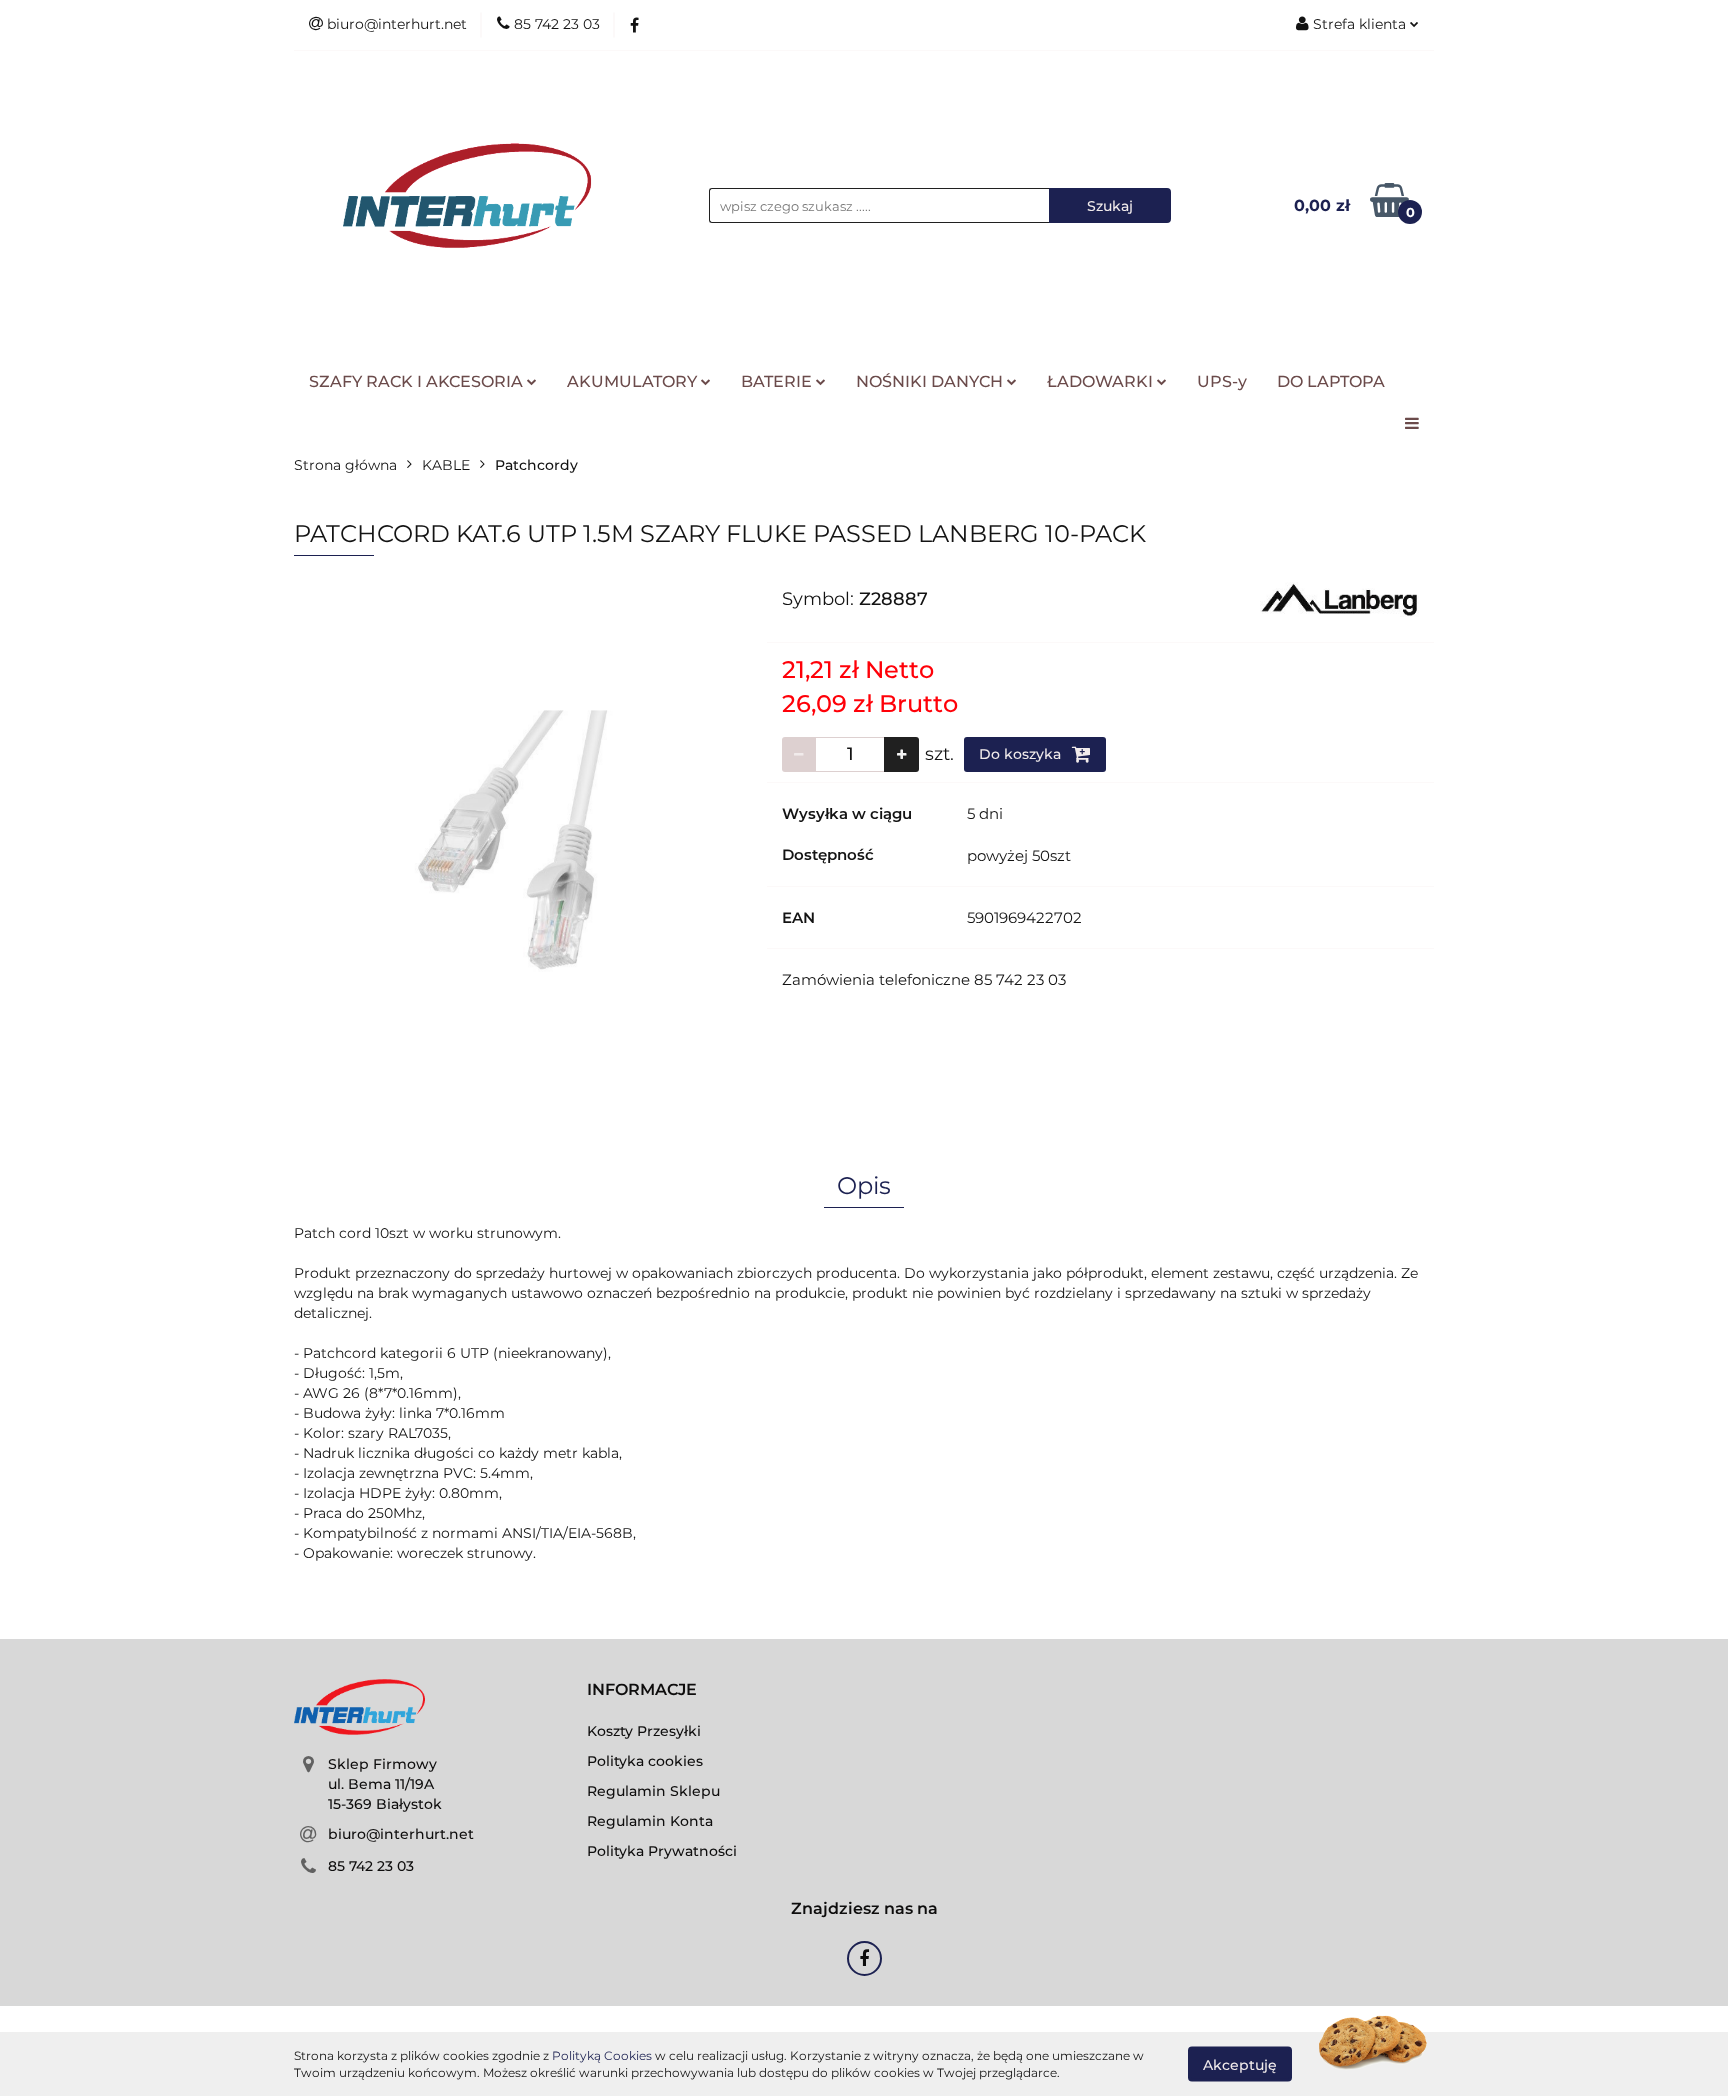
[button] (642, 1690)
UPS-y (1222, 381)
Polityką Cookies (602, 2055)
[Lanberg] (1339, 598)
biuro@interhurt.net (401, 1834)
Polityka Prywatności (662, 1851)
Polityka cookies (645, 1761)
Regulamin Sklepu (653, 1791)
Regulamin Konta (650, 1821)
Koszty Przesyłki (644, 1731)
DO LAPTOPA (1331, 381)
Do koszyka (1022, 754)
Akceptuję (1240, 2064)
